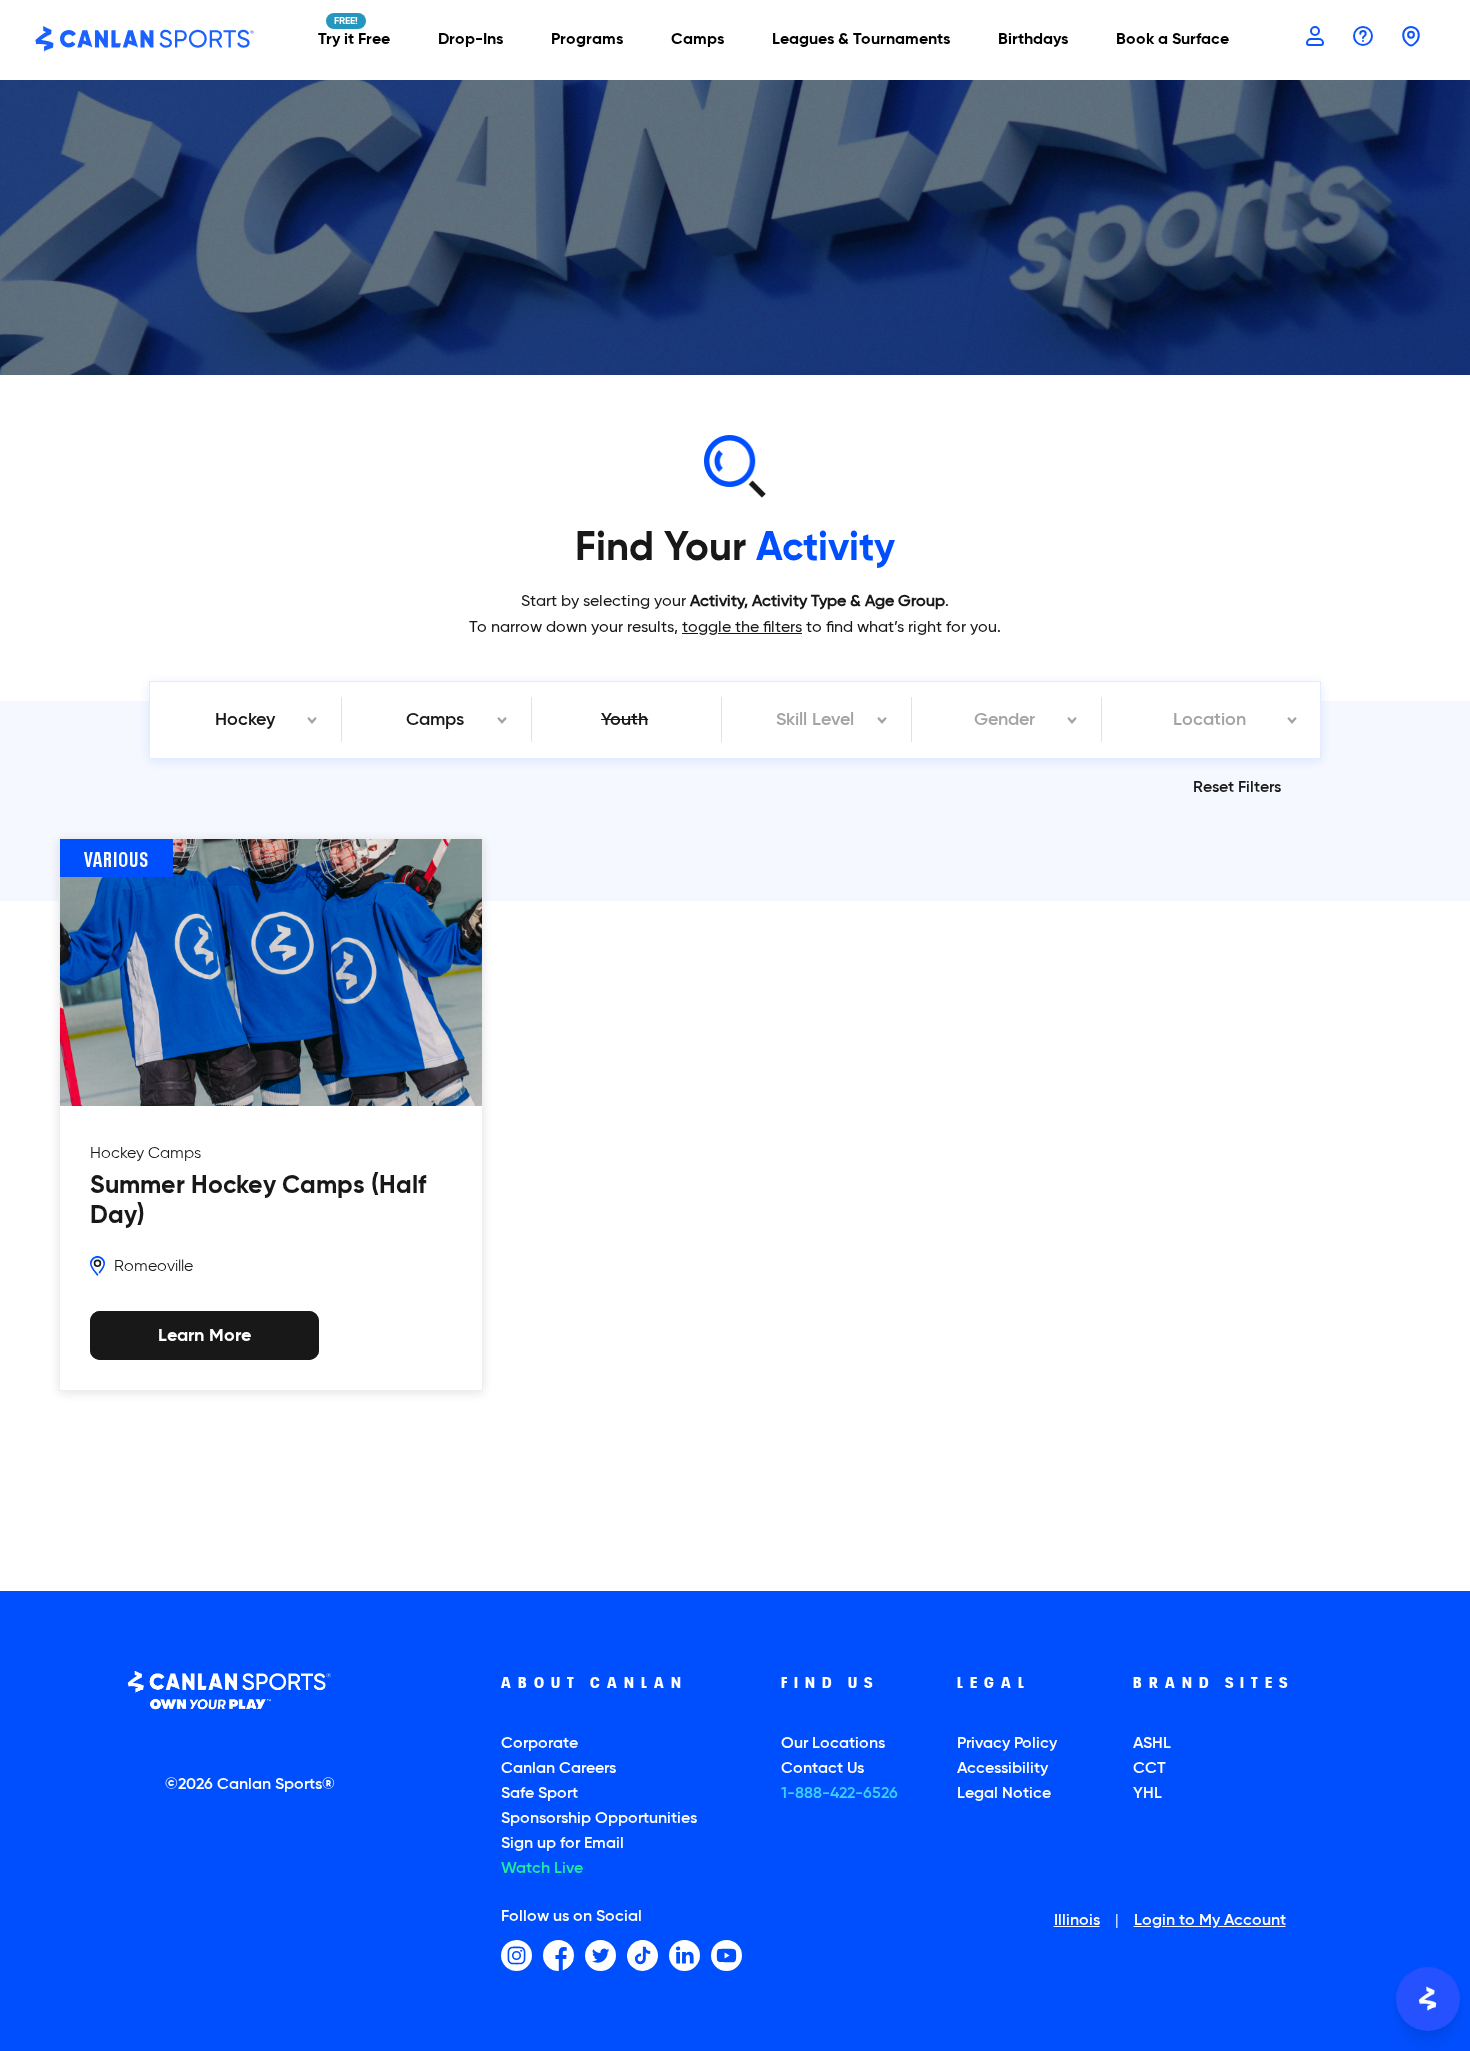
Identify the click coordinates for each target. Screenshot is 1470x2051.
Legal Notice (1004, 1794)
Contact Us (822, 1769)
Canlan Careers (558, 1769)
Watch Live (542, 1869)
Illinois (1077, 1922)
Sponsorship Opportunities (599, 1819)
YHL (1147, 1794)
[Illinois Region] (1411, 38)
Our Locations (833, 1744)
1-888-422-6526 (839, 1794)
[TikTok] (642, 1955)
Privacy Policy (1007, 1744)
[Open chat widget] (1428, 1999)
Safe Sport (539, 1794)
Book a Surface (1172, 40)
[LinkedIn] (684, 1955)
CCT (1149, 1769)
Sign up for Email (562, 1844)
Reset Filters (1237, 788)
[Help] (1363, 38)
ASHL (1152, 1744)
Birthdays (1033, 40)
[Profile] (1315, 38)
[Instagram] (516, 1955)
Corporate (539, 1744)
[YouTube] (726, 1955)
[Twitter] (600, 1955)
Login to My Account (1210, 1922)
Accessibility (1002, 1769)
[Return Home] (145, 40)
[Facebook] (558, 1955)
